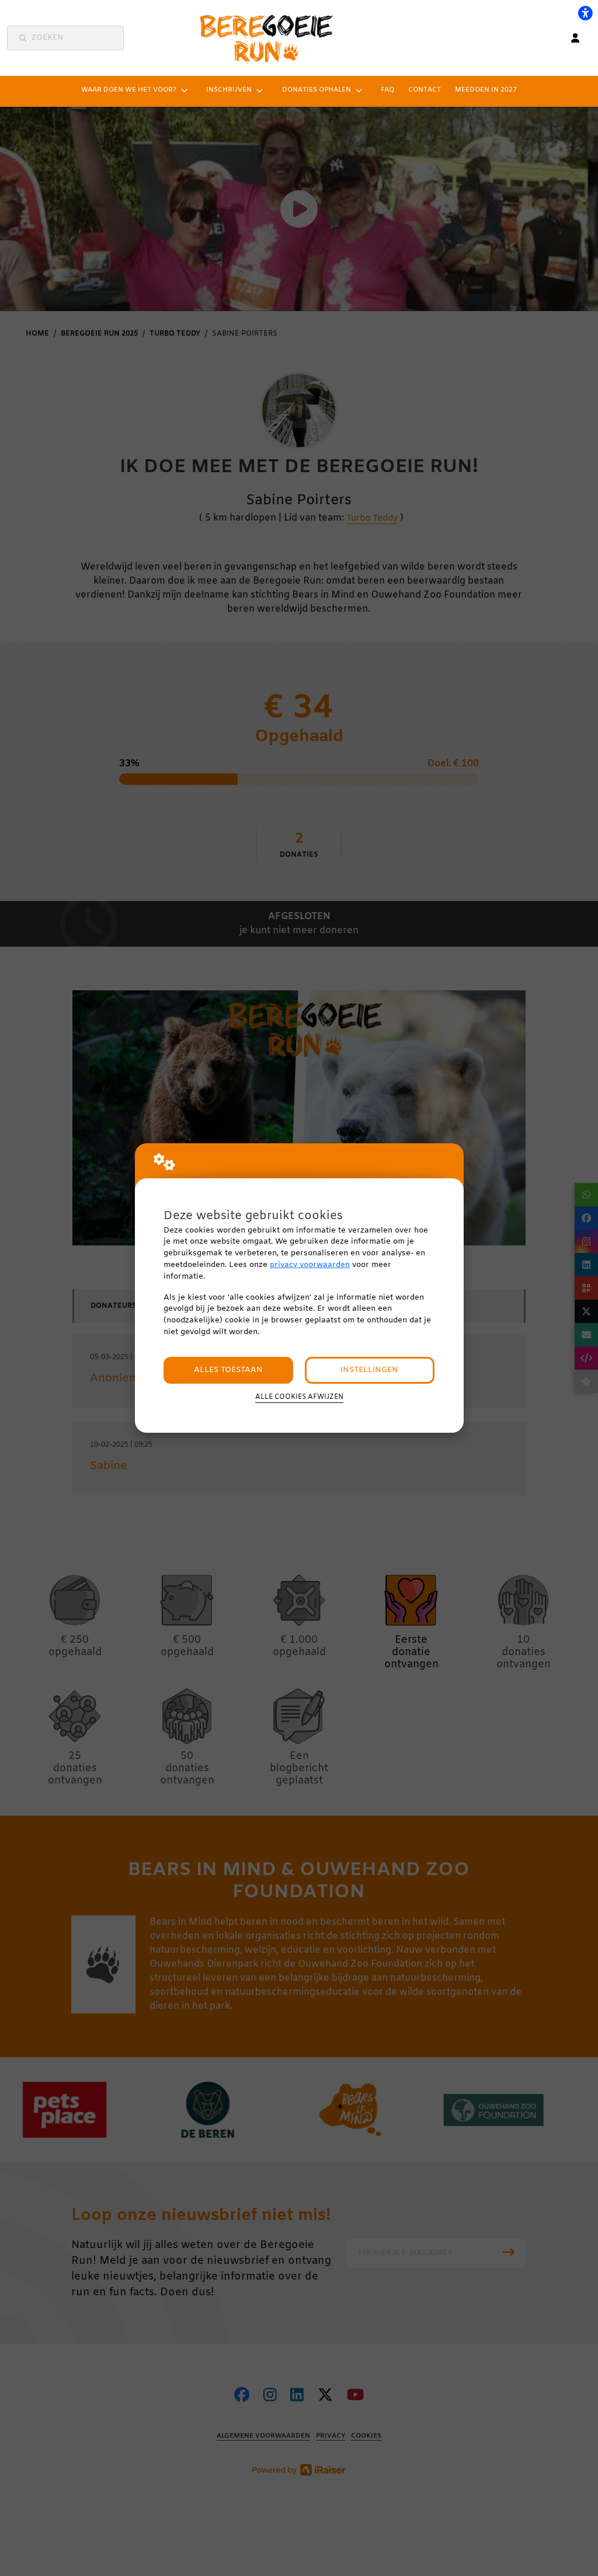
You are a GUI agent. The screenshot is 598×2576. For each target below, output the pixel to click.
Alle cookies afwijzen (299, 1397)
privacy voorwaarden (310, 1265)
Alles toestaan (228, 1370)
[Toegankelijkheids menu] (585, 13)
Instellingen (369, 1370)
